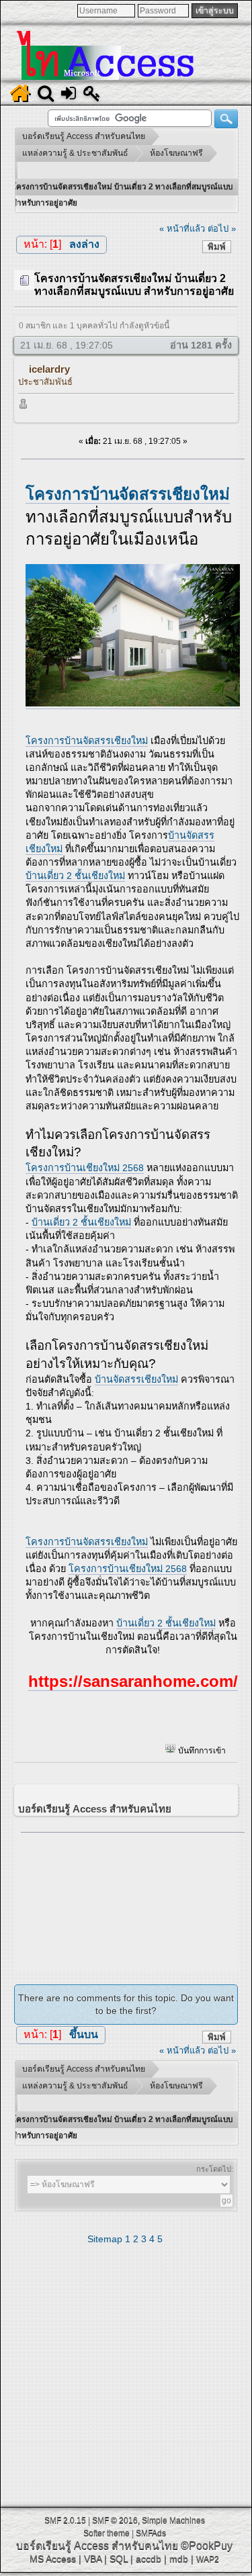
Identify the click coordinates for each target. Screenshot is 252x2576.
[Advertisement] (133, 1898)
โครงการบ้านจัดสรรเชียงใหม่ (87, 741)
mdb (179, 2559)
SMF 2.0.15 (65, 2520)
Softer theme (107, 2533)
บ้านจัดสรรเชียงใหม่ (136, 1379)
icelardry (49, 369)
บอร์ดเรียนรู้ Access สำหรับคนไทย (97, 2545)
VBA (93, 2559)
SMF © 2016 (115, 2520)
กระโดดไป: (215, 2169)
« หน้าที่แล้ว (182, 229)
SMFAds (151, 2533)
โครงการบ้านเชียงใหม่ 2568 (85, 1168)
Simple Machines (173, 2520)
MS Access (53, 2559)
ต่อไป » (222, 229)
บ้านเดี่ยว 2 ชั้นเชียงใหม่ (75, 876)
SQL (119, 2559)
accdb (149, 2559)
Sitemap (105, 2239)
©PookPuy (207, 2545)
